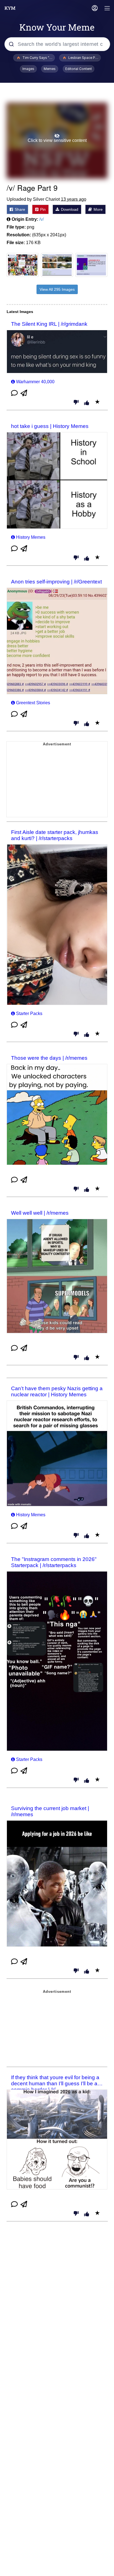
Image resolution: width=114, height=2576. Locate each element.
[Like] (87, 403)
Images (28, 69)
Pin (42, 209)
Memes (50, 69)
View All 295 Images (57, 289)
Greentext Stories (33, 703)
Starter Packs (29, 1013)
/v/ (42, 219)
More (98, 209)
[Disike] (76, 403)
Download (69, 209)
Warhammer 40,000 (35, 382)
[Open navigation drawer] (107, 9)
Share (19, 209)
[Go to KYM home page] (10, 8)
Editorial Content (79, 69)
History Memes (31, 537)
